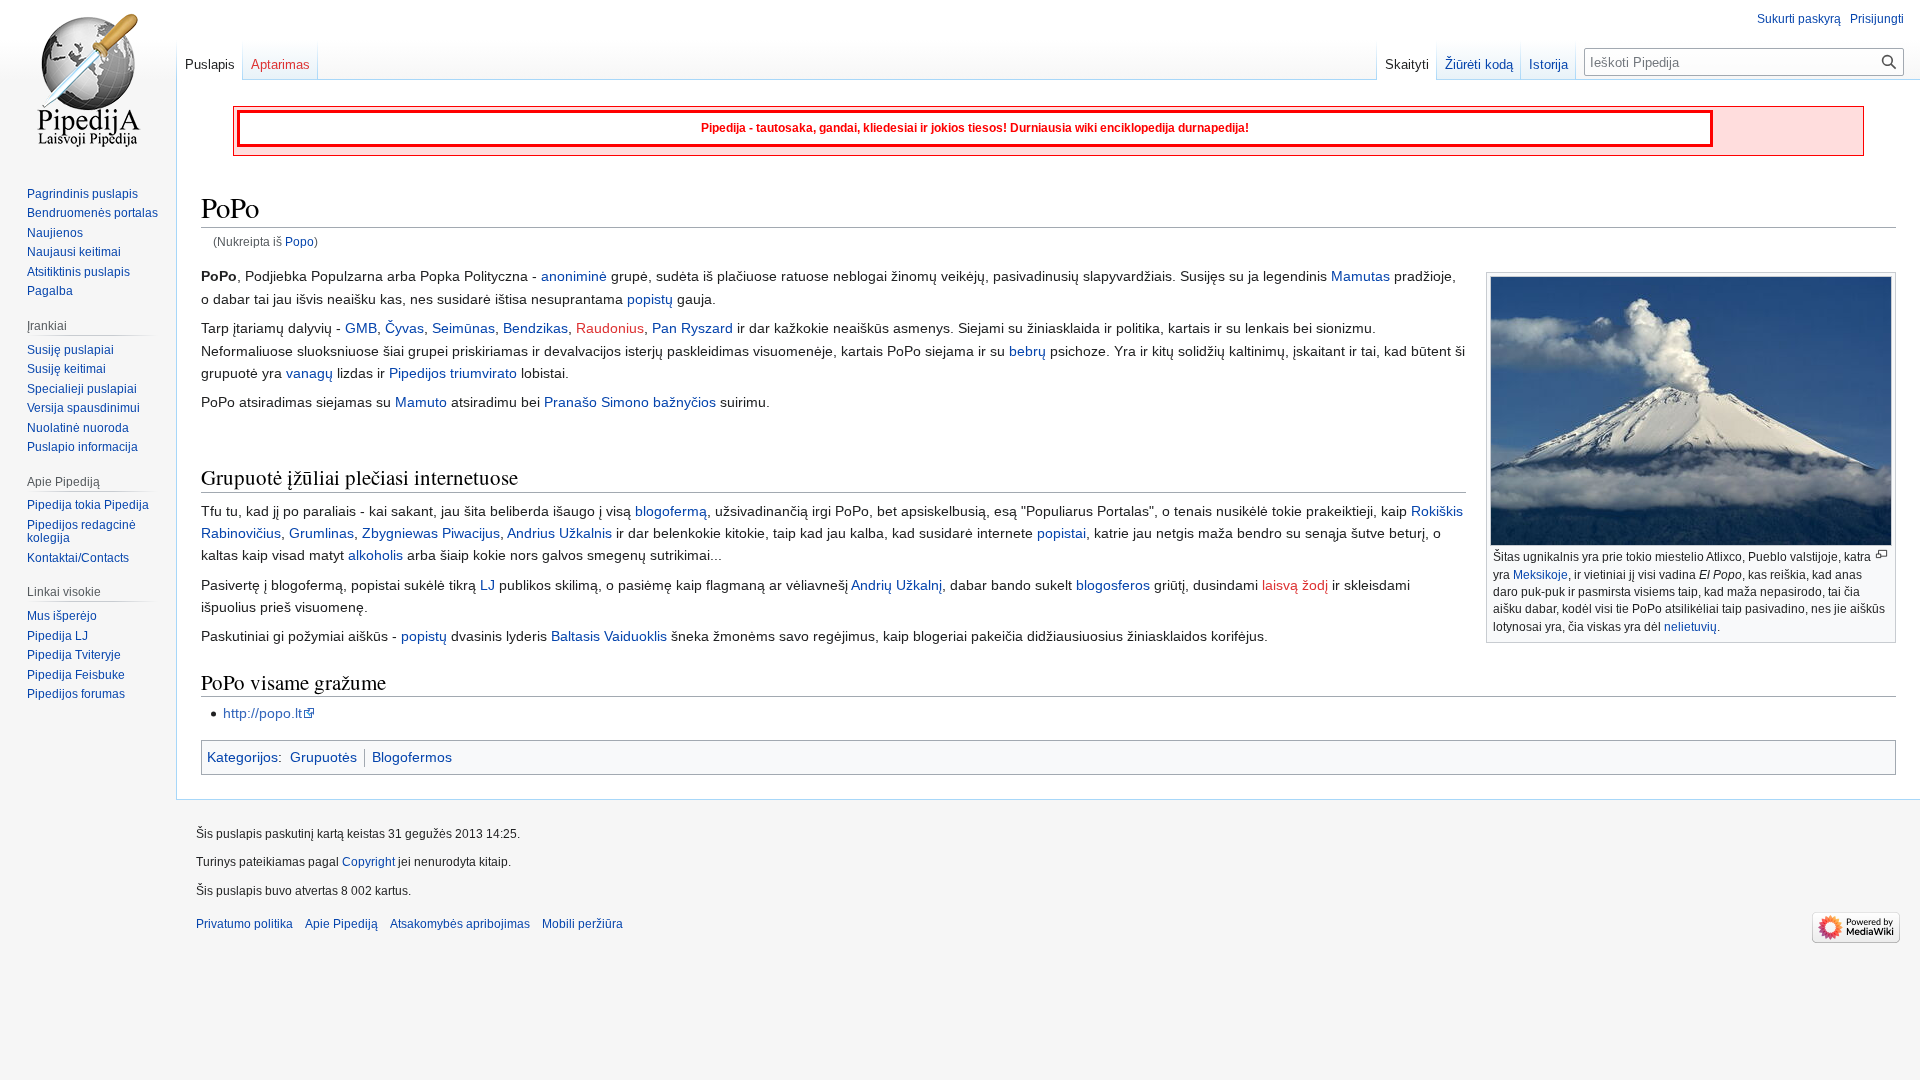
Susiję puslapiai (70, 350)
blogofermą (671, 511)
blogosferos (1113, 585)
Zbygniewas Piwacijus (431, 533)
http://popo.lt (262, 713)
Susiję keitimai (66, 369)
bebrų (1027, 351)
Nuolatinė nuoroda (78, 428)
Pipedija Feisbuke (76, 675)
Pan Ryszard (692, 328)
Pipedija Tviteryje (74, 655)
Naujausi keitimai (74, 252)
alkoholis (375, 555)
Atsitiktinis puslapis (78, 272)
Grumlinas (321, 533)
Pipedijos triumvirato (453, 373)
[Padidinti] (1881, 554)
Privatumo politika (244, 924)
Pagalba (50, 291)
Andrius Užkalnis (559, 533)
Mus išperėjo (62, 616)
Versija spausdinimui (83, 408)
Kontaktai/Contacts (78, 558)
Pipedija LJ (57, 636)
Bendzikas (535, 328)
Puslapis (210, 64)
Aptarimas (280, 64)
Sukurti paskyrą (1799, 19)
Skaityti (1407, 64)
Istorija (1548, 64)
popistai (1061, 533)
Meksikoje (1540, 575)
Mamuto (421, 402)
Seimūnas (463, 328)
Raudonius (610, 328)
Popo (299, 241)
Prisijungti (1877, 19)
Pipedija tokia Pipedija (88, 505)
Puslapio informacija (82, 447)
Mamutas (1360, 276)
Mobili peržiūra (582, 924)
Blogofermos (412, 757)
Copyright (368, 862)
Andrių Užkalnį (896, 585)
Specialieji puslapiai (82, 389)
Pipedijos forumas (76, 694)
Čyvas (404, 328)
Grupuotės (323, 757)
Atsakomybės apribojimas (460, 924)
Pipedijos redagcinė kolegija (81, 532)
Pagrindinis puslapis (82, 194)
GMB (361, 328)
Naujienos (55, 233)
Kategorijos (242, 757)
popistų (650, 299)
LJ (487, 585)
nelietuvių (1690, 627)
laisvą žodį (1295, 585)
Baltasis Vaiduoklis (609, 636)
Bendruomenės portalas (92, 213)
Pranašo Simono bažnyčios (630, 402)
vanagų (309, 373)
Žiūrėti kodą (1479, 64)
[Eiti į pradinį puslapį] (88, 80)
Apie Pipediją (341, 924)
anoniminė (574, 276)
